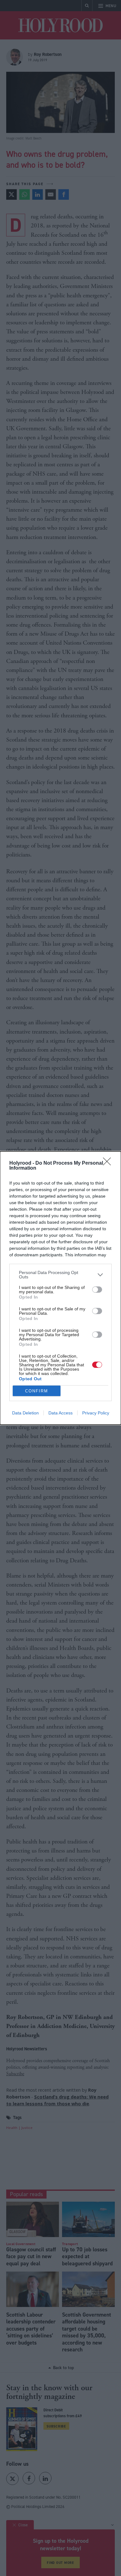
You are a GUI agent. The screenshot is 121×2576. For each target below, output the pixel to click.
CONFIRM (37, 1391)
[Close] (109, 1163)
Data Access (60, 1413)
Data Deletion (25, 1413)
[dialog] (60, 1288)
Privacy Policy (96, 1413)
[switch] (97, 1290)
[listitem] (60, 1275)
